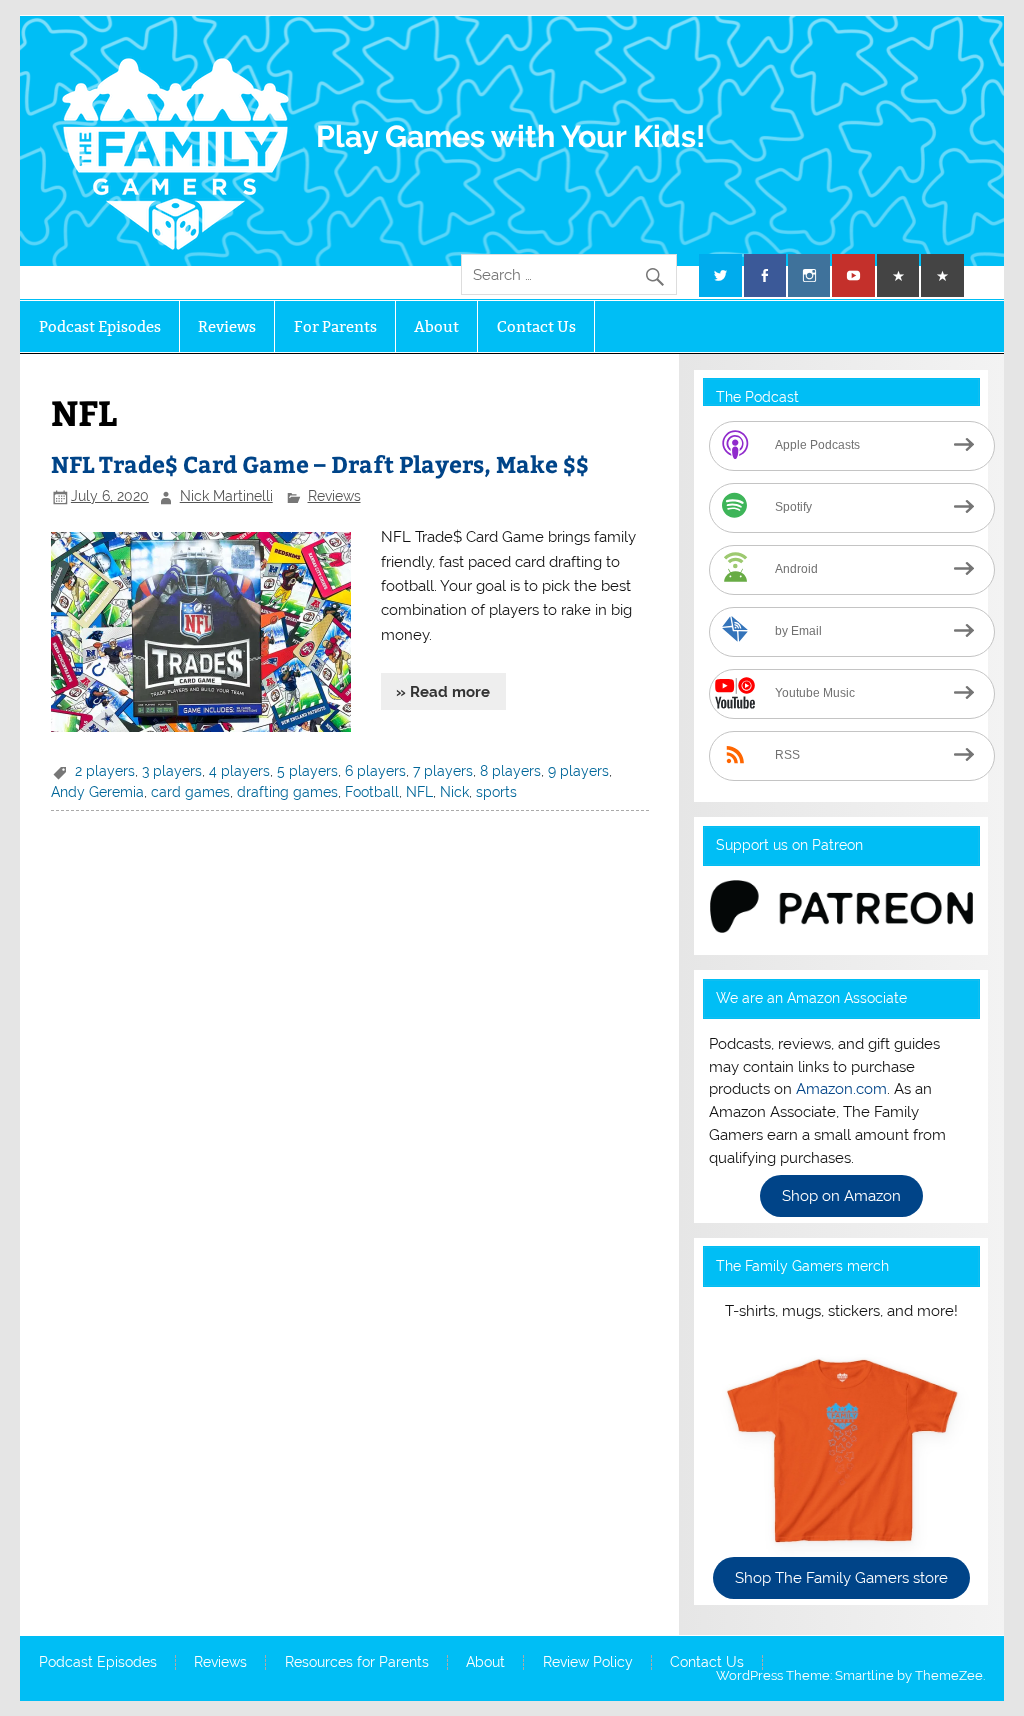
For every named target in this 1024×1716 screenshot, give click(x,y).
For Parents (335, 326)
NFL (419, 792)
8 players (510, 771)
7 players (443, 771)
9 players (578, 771)
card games (190, 792)
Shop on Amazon (841, 1196)
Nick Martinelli (226, 496)
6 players (375, 771)
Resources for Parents (357, 1663)
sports (496, 792)
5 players (307, 771)
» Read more (443, 692)
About (436, 326)
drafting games (287, 792)
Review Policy (588, 1663)
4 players (239, 771)
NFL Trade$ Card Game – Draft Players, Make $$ (320, 463)
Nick (454, 792)
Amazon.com (841, 1089)
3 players (172, 771)
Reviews (227, 326)
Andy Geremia (97, 792)
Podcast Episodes (100, 326)
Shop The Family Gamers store (841, 1578)
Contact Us (536, 326)
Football (372, 792)
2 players (105, 771)
